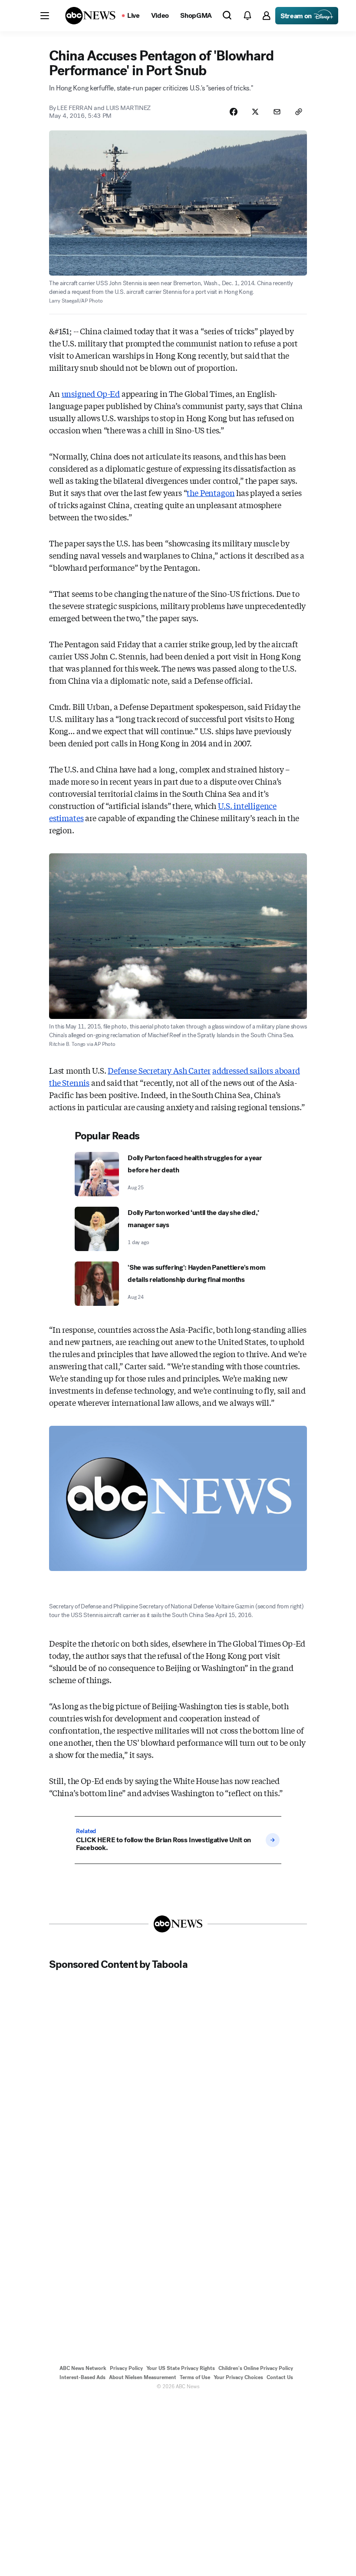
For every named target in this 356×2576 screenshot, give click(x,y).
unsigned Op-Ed (91, 393)
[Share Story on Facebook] (234, 112)
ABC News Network (83, 2368)
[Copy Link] (299, 112)
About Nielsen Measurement (143, 2377)
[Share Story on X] (255, 112)
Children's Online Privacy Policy (256, 2368)
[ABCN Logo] (90, 16)
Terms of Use (195, 2377)
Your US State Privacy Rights (181, 2368)
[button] (45, 16)
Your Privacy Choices (238, 2377)
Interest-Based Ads (82, 2377)
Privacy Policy (126, 2368)
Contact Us (280, 2377)
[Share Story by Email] (277, 112)
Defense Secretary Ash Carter (159, 1070)
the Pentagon (211, 493)
